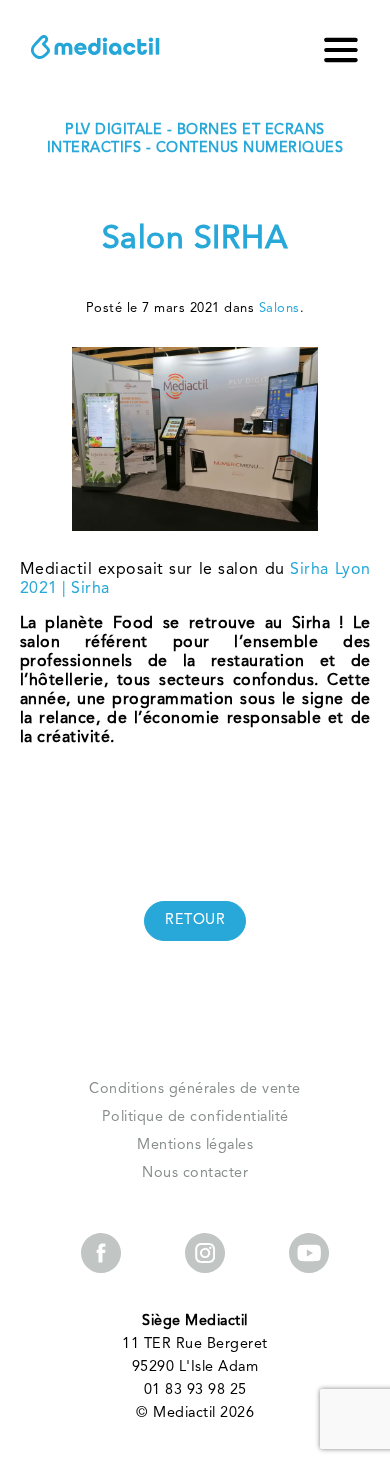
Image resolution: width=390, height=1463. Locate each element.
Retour (195, 920)
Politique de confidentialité (195, 1117)
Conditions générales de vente (195, 1089)
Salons (279, 308)
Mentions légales (195, 1145)
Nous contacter (195, 1173)
